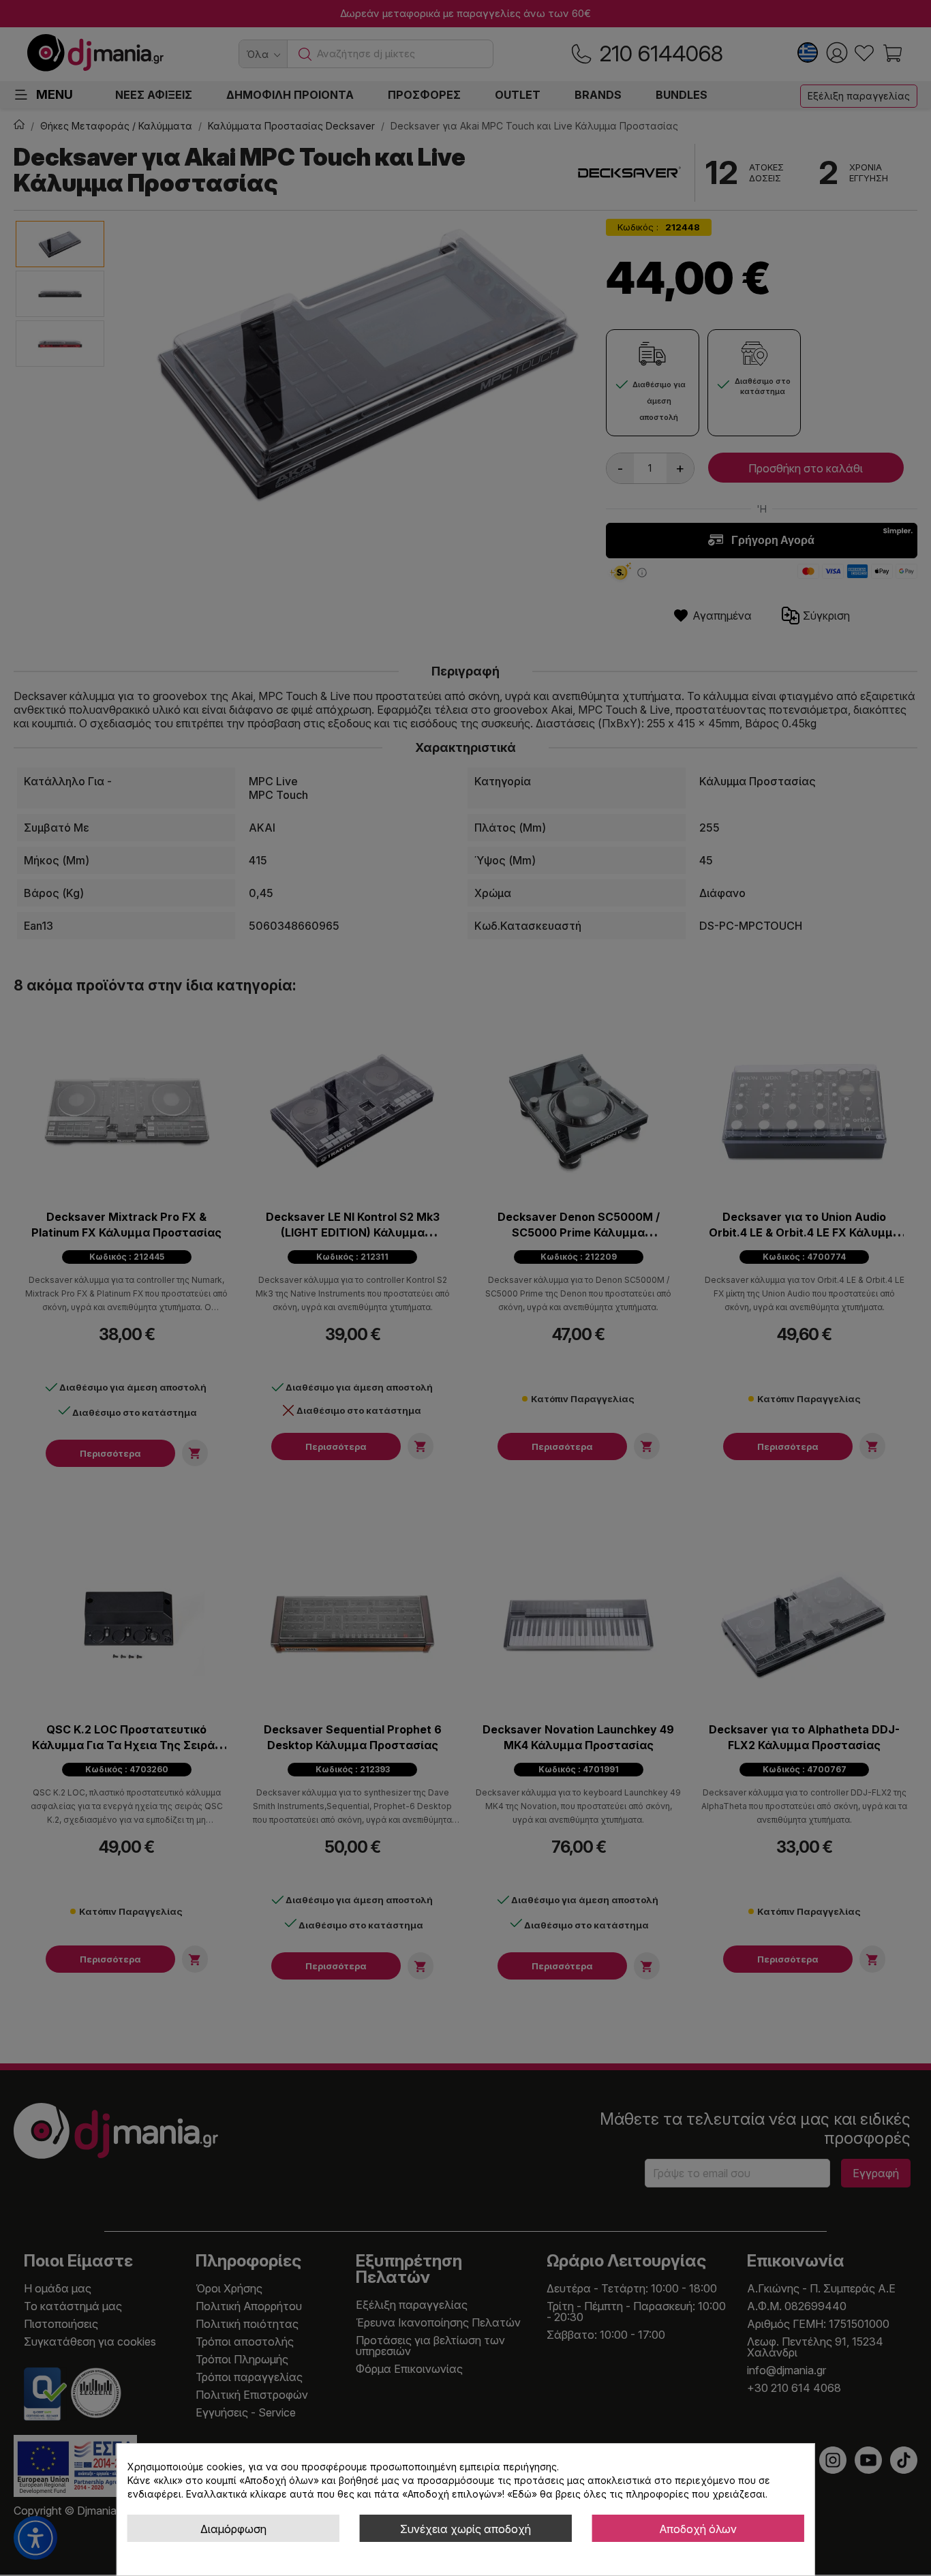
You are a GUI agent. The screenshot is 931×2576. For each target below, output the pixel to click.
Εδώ (522, 2494)
